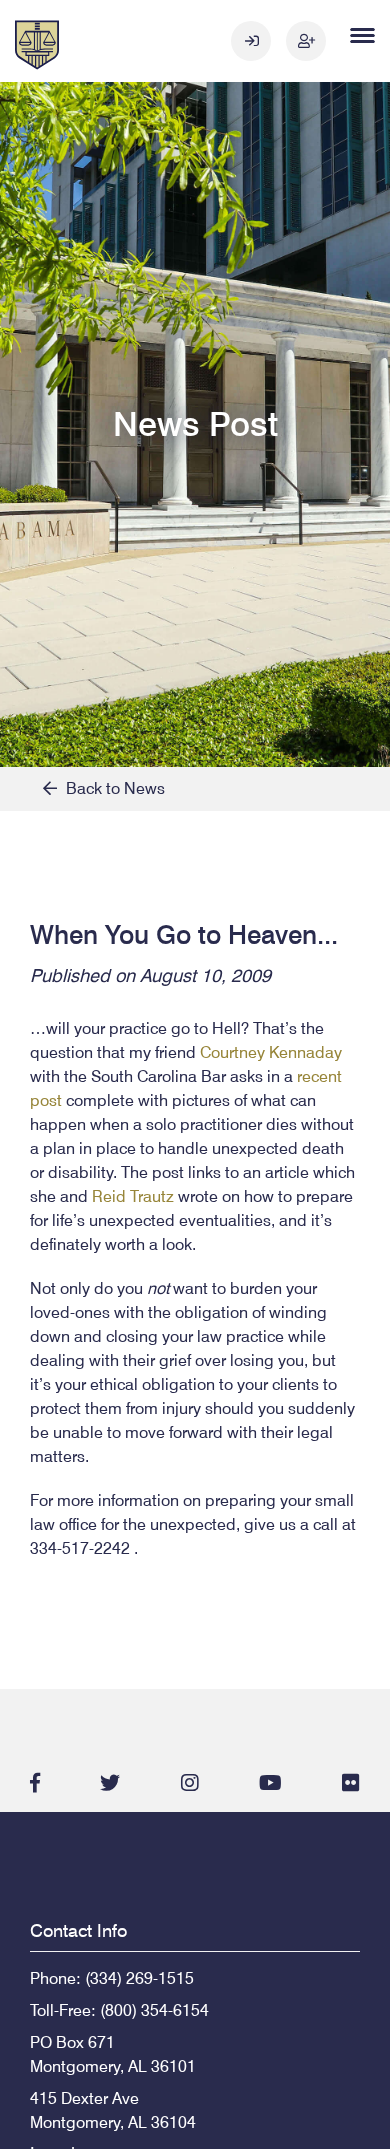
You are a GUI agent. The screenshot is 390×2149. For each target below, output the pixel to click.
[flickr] (351, 1783)
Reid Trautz (133, 1196)
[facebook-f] (35, 1783)
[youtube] (270, 1783)
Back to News (111, 788)
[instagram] (190, 1783)
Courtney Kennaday (271, 1052)
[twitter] (110, 1783)
